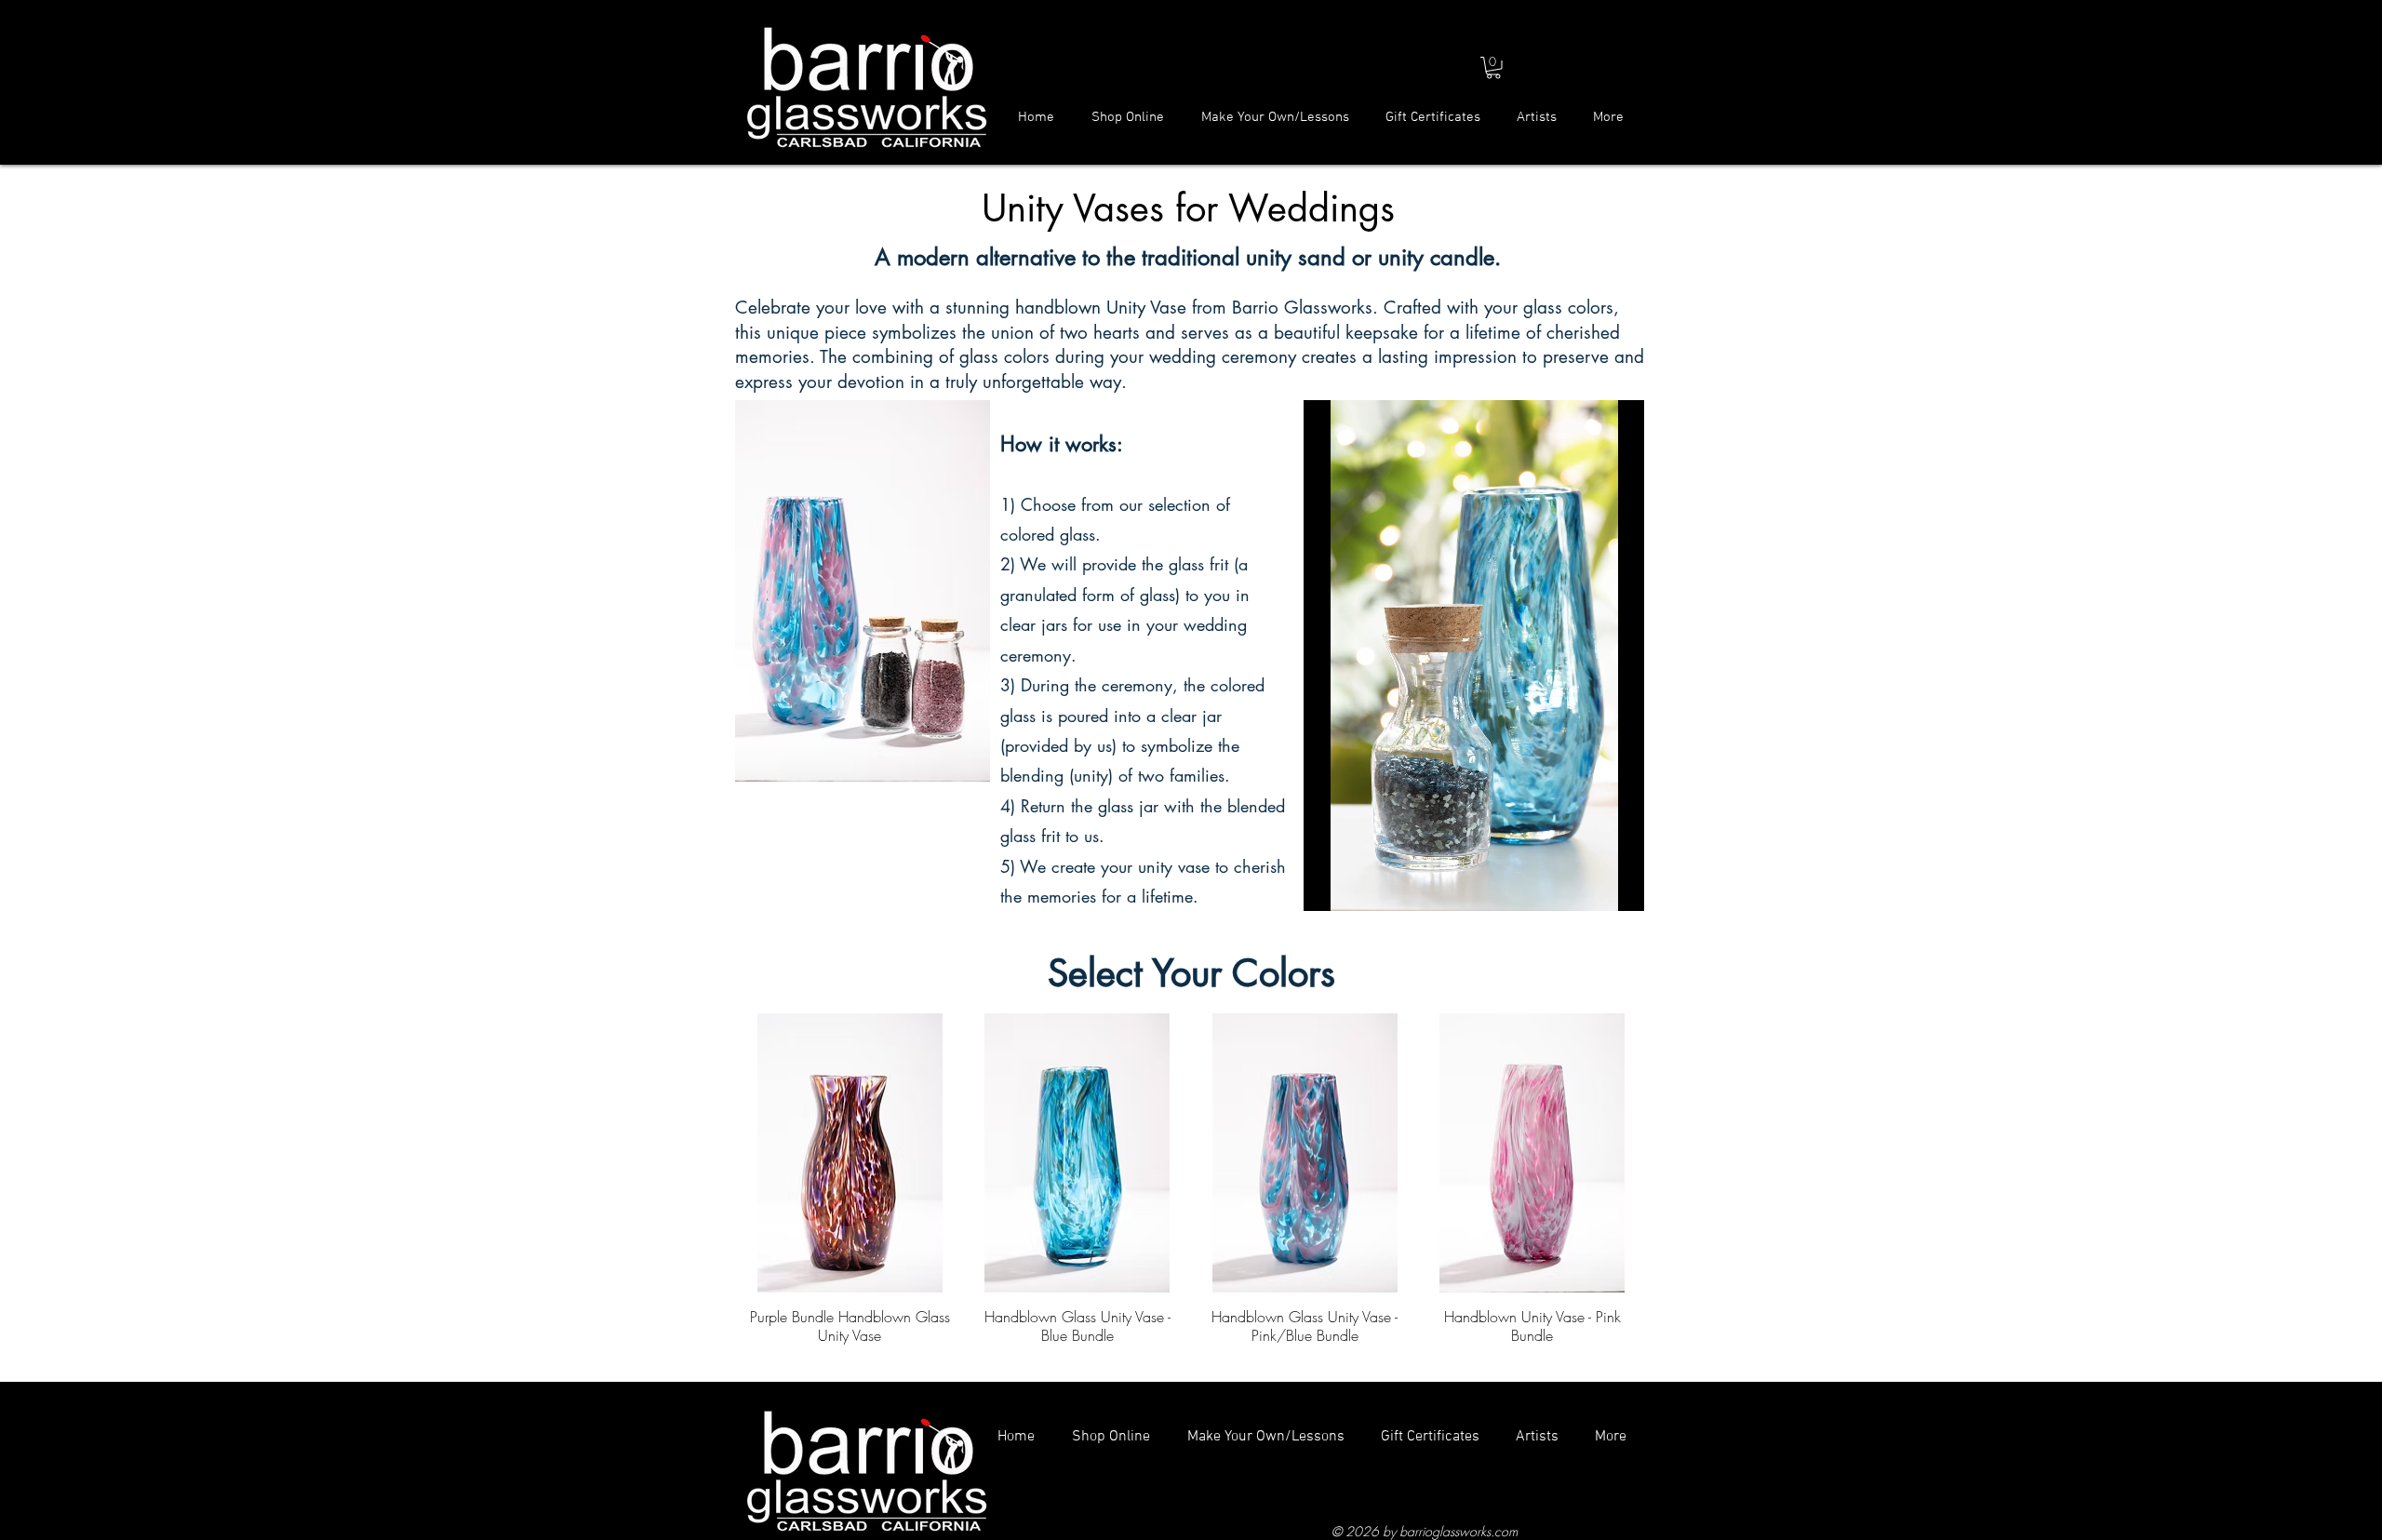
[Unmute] (1359, 886)
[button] (1493, 68)
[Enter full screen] (1619, 886)
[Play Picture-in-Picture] (1587, 886)
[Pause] (1328, 886)
